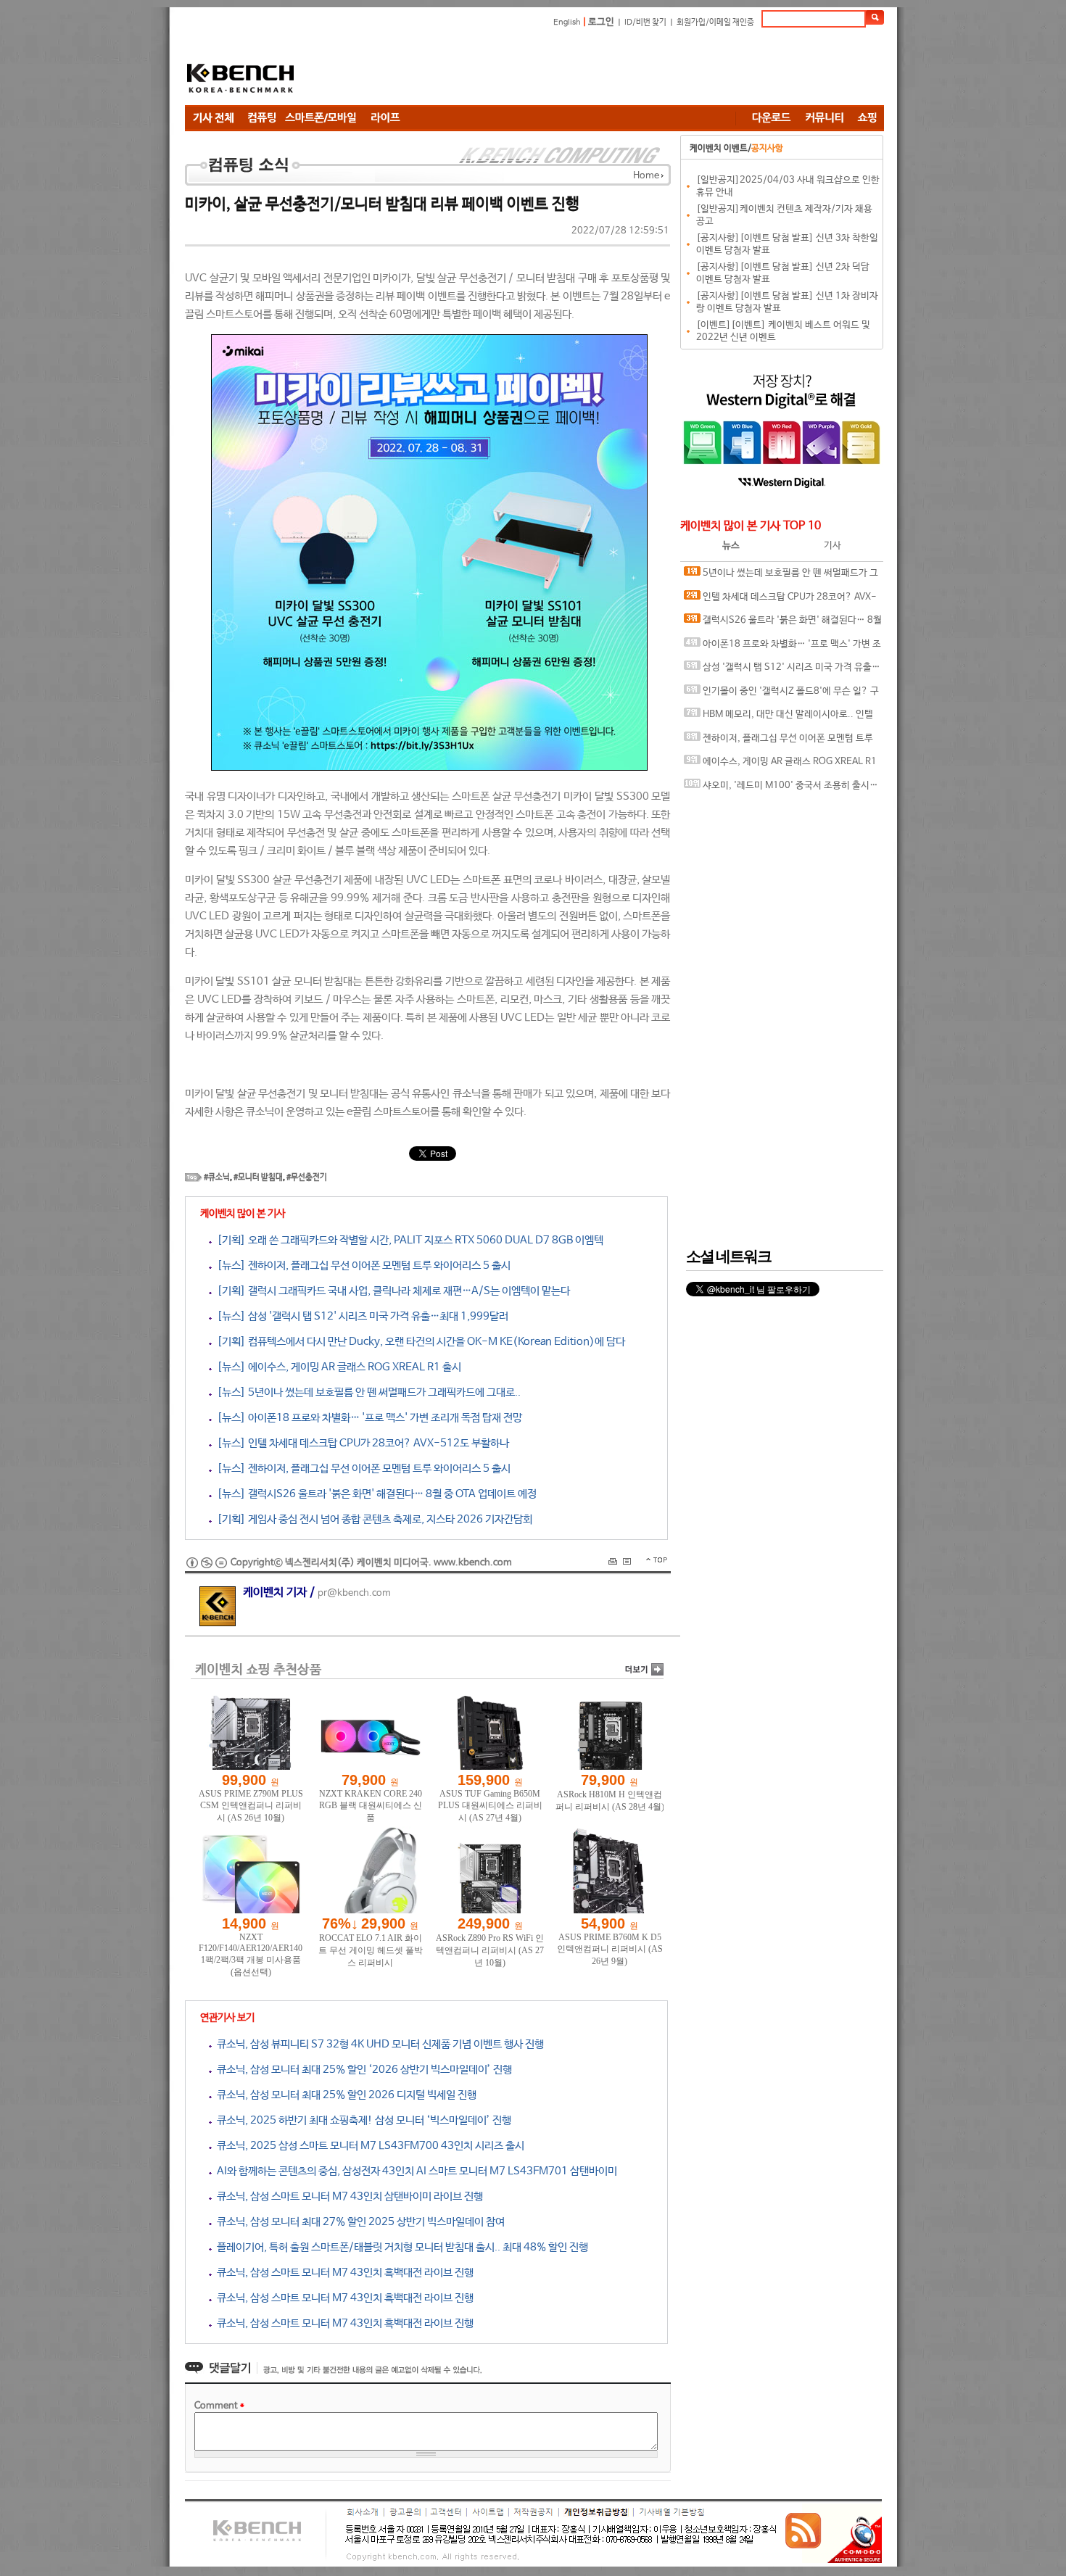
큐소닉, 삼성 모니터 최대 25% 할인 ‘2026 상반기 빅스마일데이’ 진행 (362, 2070)
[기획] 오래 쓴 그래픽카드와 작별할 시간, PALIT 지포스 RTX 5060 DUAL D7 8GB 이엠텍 (408, 1240)
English (567, 22)
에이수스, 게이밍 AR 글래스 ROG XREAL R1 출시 (780, 765)
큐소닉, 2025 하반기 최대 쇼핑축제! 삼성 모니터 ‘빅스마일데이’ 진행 (361, 2120)
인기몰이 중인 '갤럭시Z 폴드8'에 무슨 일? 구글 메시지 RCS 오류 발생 (781, 695)
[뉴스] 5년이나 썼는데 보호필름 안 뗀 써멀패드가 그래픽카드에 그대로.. (366, 1392)
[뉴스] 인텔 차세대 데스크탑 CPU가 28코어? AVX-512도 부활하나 (360, 1443)
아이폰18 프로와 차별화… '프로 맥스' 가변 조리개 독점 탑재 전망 (782, 648)
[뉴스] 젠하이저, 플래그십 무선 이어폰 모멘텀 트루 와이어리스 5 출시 (361, 1266)
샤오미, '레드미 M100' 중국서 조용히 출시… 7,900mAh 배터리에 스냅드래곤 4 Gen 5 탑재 (781, 789)
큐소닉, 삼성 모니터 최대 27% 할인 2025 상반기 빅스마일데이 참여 (358, 2222)
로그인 (601, 22)
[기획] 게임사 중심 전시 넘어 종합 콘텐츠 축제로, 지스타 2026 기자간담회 (372, 1519)
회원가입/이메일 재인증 (715, 22)
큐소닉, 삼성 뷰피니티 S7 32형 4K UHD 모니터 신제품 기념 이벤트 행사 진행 (378, 2044)
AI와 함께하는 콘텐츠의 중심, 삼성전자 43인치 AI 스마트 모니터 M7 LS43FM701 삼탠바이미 (414, 2171)
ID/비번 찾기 (645, 22)
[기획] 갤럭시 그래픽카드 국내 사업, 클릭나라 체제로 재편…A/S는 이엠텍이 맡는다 (391, 1291)
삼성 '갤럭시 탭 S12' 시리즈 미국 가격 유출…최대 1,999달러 (782, 671)
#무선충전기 (307, 1177)
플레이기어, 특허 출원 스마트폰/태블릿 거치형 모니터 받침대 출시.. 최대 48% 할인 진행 (400, 2247)
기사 (832, 546)
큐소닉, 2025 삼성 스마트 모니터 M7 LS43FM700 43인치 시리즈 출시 (368, 2146)
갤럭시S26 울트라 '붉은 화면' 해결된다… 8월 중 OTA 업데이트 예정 (783, 624)
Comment (219, 2406)
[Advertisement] (620, 69)
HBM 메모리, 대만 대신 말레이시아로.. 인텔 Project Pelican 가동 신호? (778, 718)
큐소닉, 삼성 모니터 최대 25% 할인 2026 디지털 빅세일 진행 (344, 2095)
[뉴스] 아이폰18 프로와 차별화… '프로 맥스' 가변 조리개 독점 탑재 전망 (367, 1418)
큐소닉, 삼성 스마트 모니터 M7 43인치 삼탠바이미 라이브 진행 (347, 2196)
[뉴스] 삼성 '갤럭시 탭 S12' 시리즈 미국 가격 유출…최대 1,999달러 (360, 1316)
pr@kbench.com (354, 1593)
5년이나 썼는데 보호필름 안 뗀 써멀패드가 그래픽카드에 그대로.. (781, 577)
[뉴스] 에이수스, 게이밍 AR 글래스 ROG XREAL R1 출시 (336, 1367)
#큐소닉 (217, 1177)
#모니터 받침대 (258, 1177)
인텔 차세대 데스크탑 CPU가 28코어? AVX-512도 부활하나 (780, 601)
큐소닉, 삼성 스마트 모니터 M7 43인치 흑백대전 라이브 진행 (343, 2273)
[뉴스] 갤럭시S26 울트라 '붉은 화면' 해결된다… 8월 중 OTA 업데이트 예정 (374, 1494)
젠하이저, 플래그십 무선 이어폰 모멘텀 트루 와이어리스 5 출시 (778, 742)
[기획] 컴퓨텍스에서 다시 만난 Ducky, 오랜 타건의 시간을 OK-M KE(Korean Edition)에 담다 (418, 1342)
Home (646, 176)
